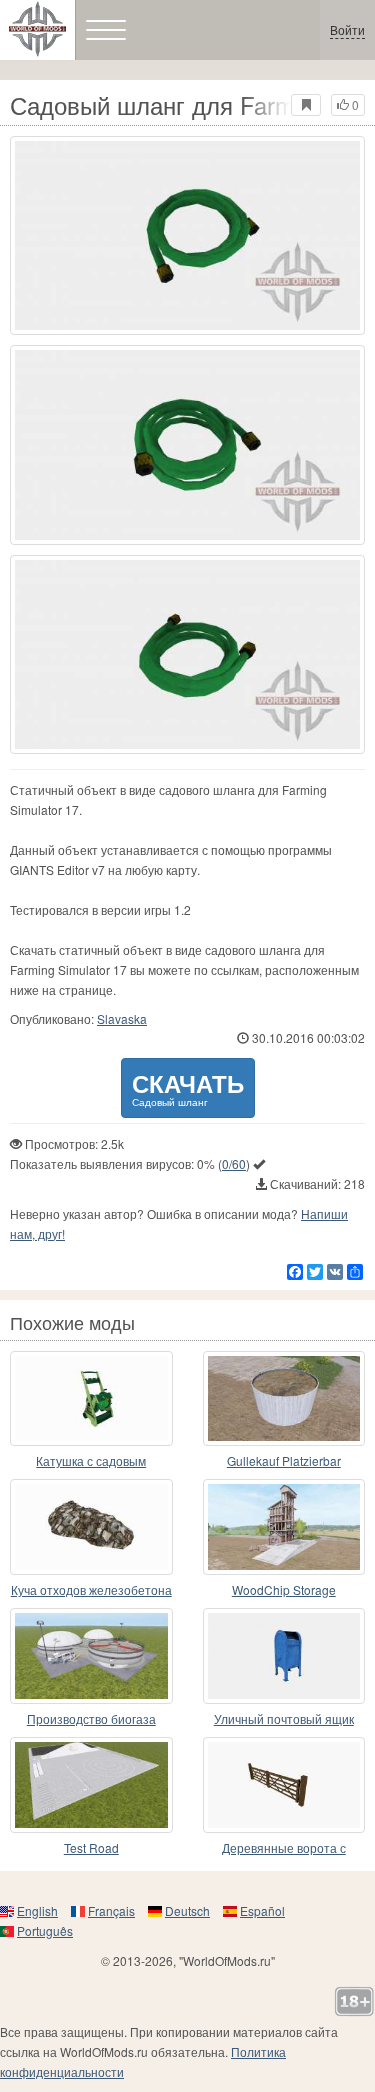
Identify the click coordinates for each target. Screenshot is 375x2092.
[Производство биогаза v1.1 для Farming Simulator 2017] (91, 1656)
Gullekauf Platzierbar (284, 1460)
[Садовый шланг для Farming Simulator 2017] (187, 235)
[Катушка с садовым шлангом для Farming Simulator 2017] (91, 1399)
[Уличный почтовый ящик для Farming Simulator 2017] (284, 1656)
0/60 (234, 1163)
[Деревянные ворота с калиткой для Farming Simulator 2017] (284, 1785)
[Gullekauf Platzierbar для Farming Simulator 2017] (284, 1399)
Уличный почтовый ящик (284, 1718)
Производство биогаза (91, 1718)
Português (45, 1930)
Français (111, 1910)
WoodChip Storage (284, 1589)
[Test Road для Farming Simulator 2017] (91, 1785)
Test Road (91, 1847)
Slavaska (122, 1018)
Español (262, 1910)
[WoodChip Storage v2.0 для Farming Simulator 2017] (284, 1527)
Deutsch (187, 1910)
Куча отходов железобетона (91, 1589)
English (37, 1910)
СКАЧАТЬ (188, 1087)
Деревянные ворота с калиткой (284, 1848)
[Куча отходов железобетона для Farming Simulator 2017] (91, 1527)
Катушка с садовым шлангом (91, 1461)
